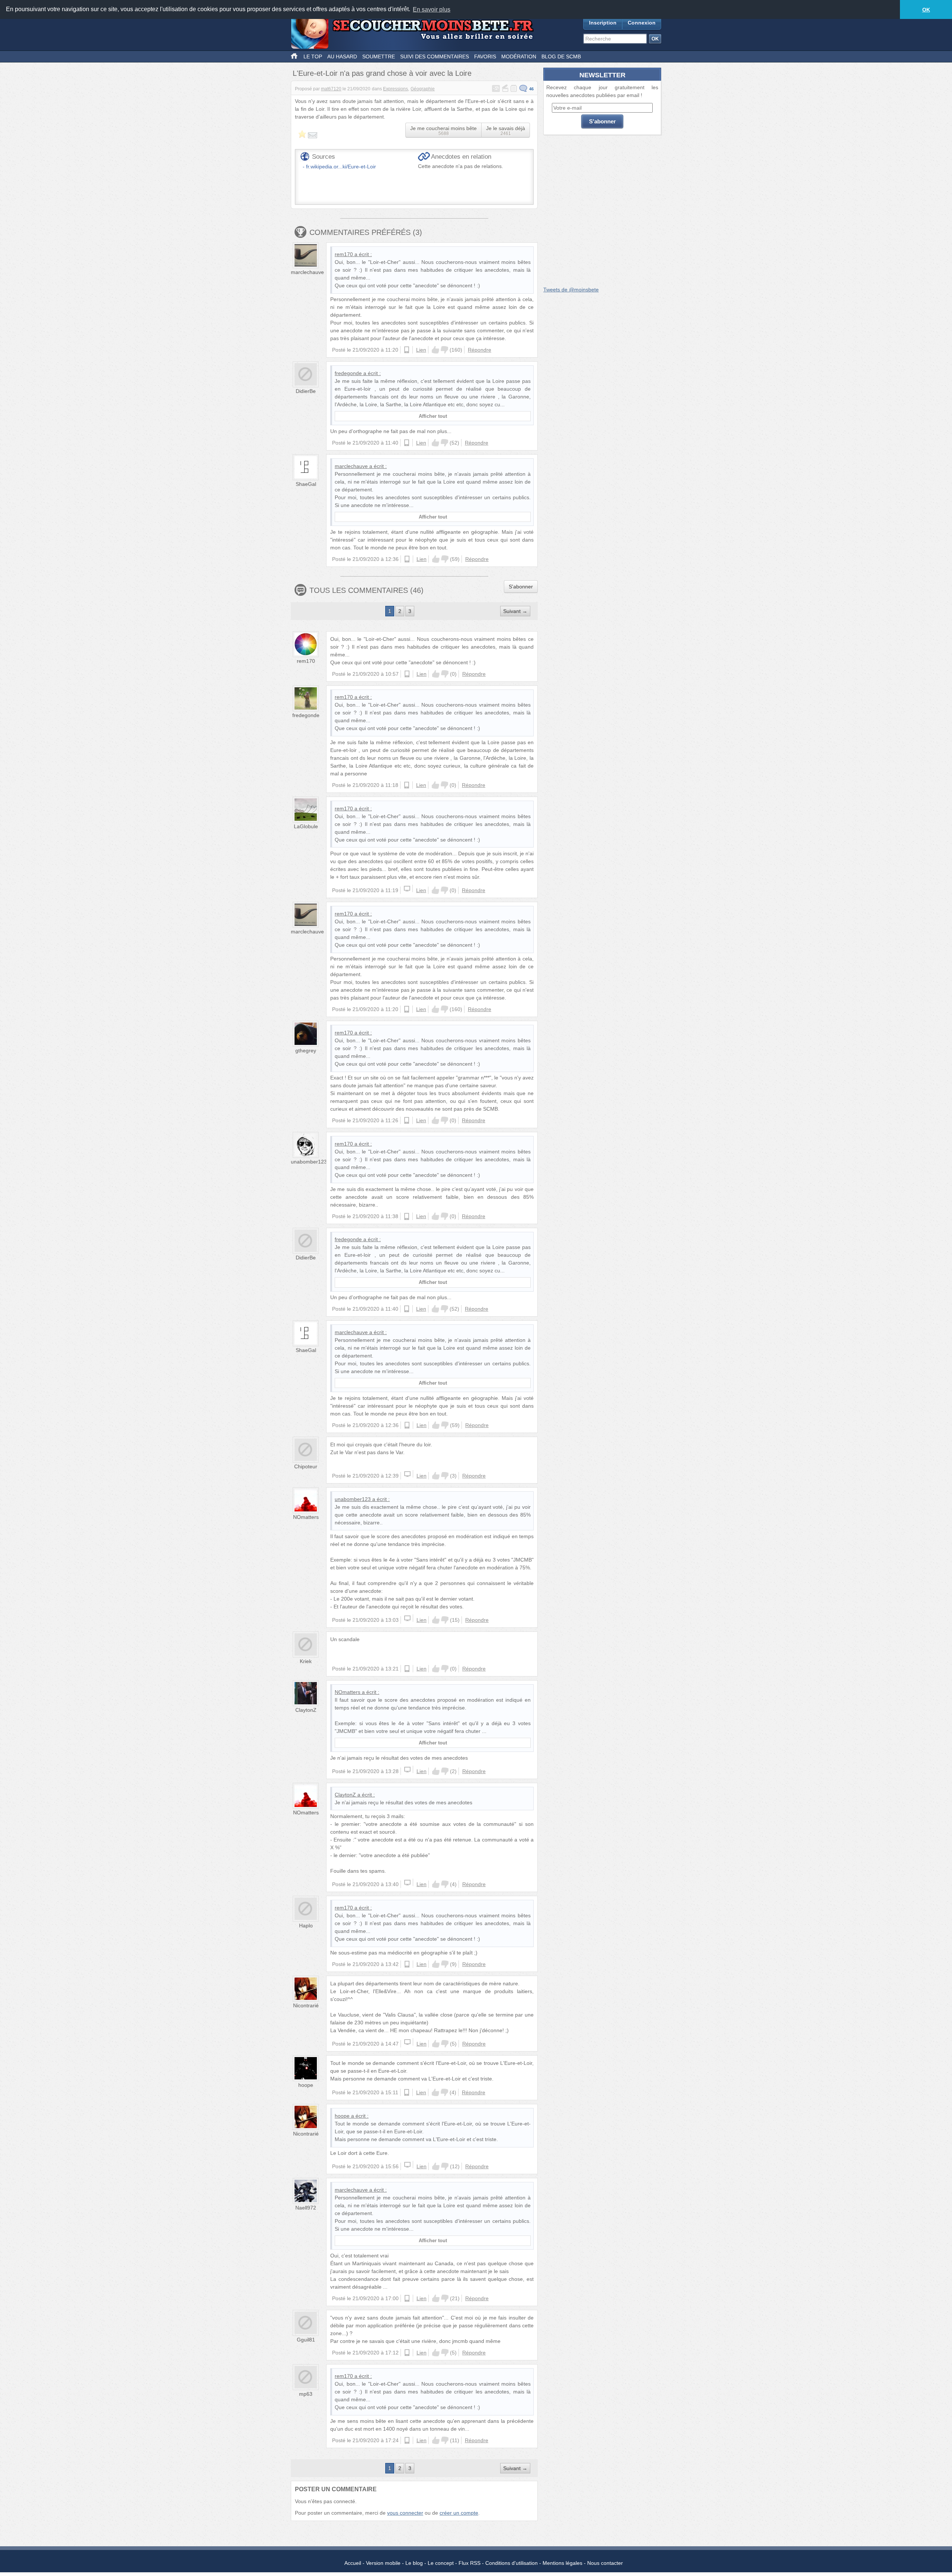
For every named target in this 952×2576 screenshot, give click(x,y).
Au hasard (342, 57)
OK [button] (926, 10)
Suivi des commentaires (435, 57)
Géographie (423, 89)
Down (444, 350)
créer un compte (459, 2513)
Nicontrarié (306, 2005)
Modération (519, 57)
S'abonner (521, 587)
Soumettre (379, 57)
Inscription (603, 23)
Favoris (485, 57)
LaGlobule (306, 826)
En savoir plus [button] (432, 9)
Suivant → (515, 611)
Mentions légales (562, 2563)
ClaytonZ (306, 1710)
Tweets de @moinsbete (571, 290)
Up (435, 350)
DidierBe (306, 391)
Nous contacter (605, 2563)
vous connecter (405, 2513)
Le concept (441, 2563)
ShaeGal (306, 484)
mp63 (306, 2394)
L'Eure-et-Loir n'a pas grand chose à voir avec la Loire (382, 73)
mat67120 (331, 89)
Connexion (642, 23)
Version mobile (383, 2563)
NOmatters (306, 1517)
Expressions (395, 89)
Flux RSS (469, 2563)
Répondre (480, 350)
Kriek (306, 1661)
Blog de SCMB (561, 57)
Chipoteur (306, 1466)
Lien (421, 350)
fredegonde (348, 373)
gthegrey (306, 1050)
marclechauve (307, 272)
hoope (306, 2085)
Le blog (414, 2563)
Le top (313, 57)
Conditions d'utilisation (512, 2563)
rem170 (344, 254)
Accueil (353, 2563)
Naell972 (306, 2208)
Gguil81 (306, 2340)
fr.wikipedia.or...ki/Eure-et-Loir (341, 167)
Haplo (306, 1925)
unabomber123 (309, 1162)
